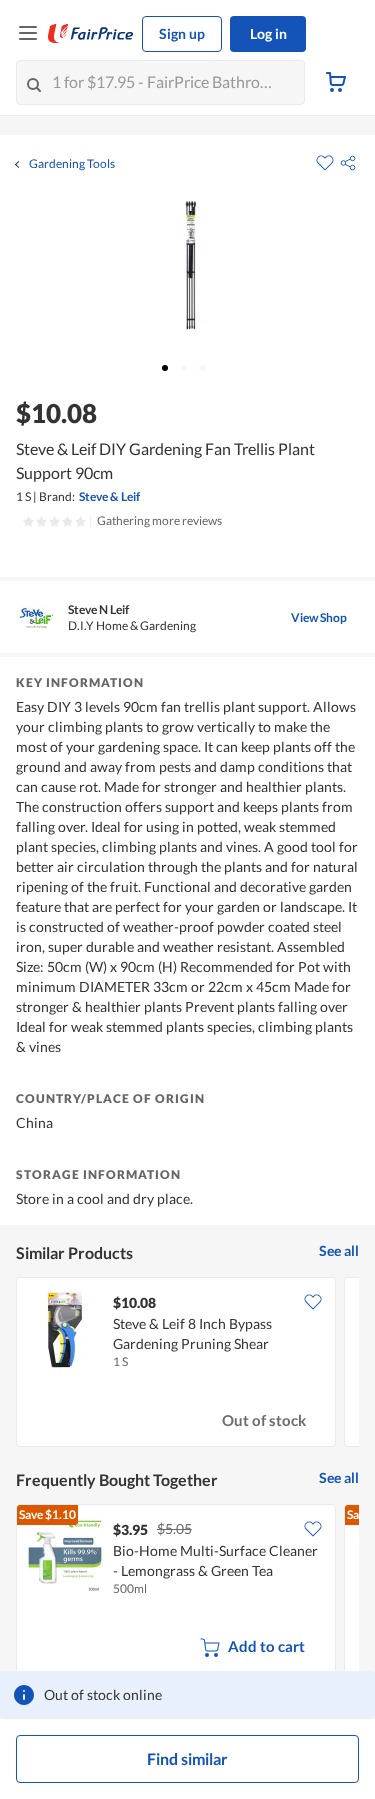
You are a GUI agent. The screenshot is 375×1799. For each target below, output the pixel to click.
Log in (268, 33)
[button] (348, 163)
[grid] (187, 1364)
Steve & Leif (109, 496)
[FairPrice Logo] (91, 34)
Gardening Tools (72, 164)
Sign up (182, 33)
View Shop (319, 617)
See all (339, 1250)
